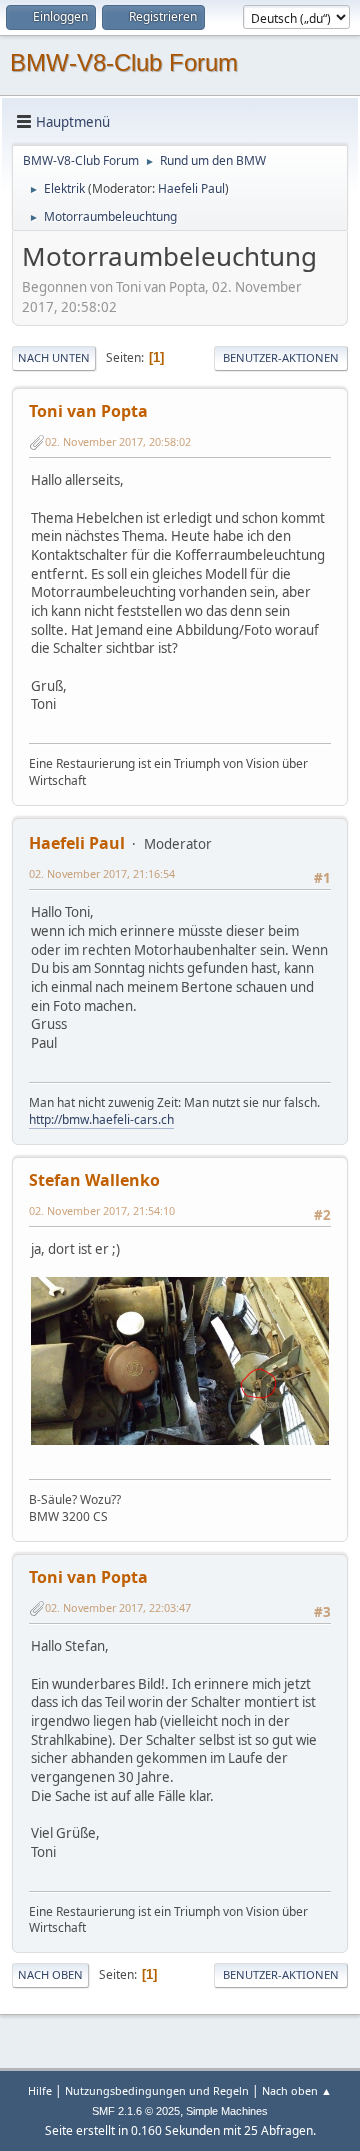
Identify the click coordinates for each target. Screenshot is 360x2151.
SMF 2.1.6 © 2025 (136, 2111)
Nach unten (54, 357)
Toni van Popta (88, 411)
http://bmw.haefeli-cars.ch (101, 1119)
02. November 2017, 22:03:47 (118, 1607)
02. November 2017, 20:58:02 (118, 441)
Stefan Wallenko (94, 1180)
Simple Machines (227, 2111)
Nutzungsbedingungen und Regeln (157, 2090)
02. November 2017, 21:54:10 (102, 1210)
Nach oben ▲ (297, 2090)
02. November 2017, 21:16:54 (102, 873)
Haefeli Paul (191, 188)
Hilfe (40, 2090)
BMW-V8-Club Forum (124, 62)
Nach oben (50, 1974)
